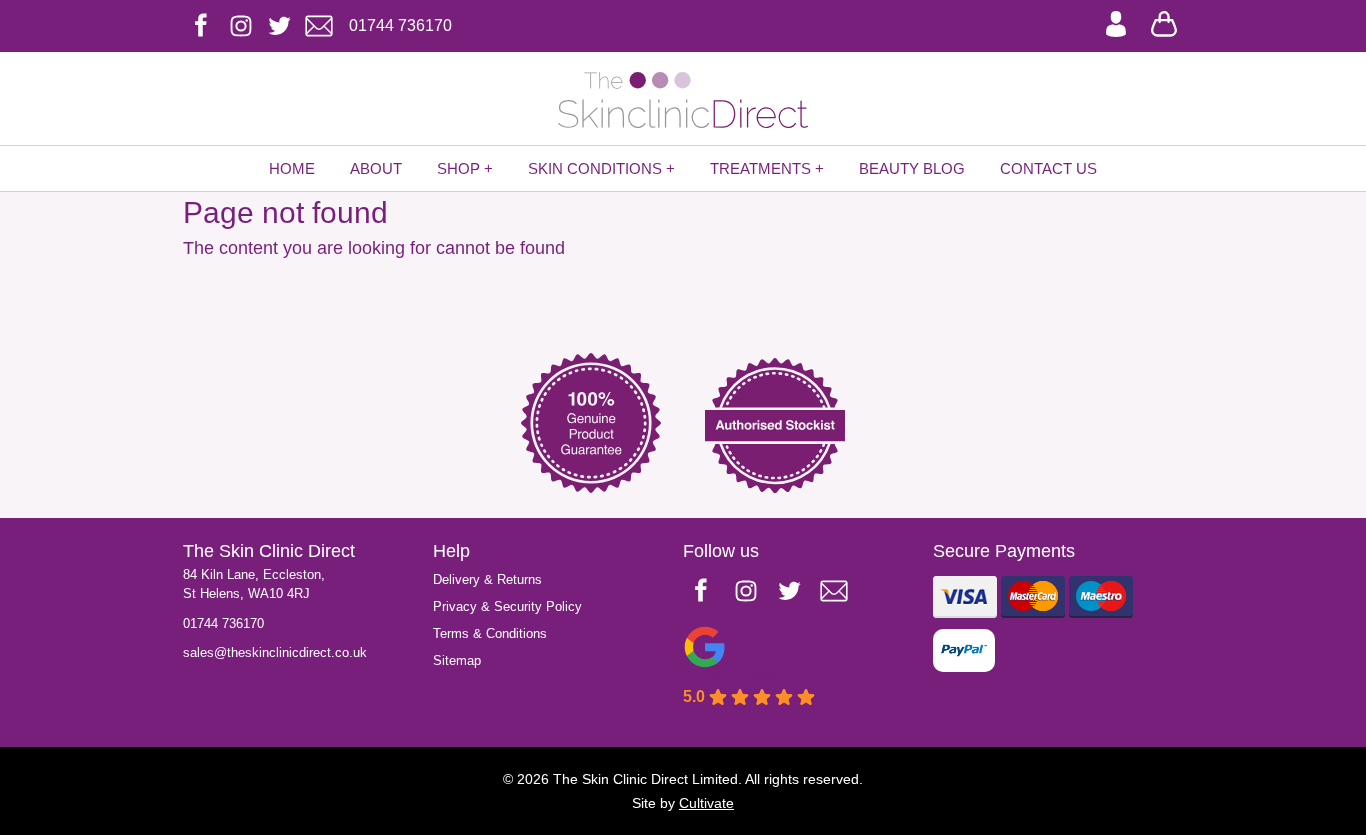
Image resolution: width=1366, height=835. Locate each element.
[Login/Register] (1116, 22)
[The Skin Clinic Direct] (683, 100)
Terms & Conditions (490, 633)
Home (292, 168)
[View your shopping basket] (1164, 22)
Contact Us (1048, 168)
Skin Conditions (595, 168)
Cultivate (706, 803)
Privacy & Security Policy (507, 606)
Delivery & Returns (487, 579)
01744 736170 (223, 623)
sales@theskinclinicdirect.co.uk (275, 652)
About (376, 168)
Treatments (760, 168)
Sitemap (457, 660)
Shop (458, 168)
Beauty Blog (912, 168)
